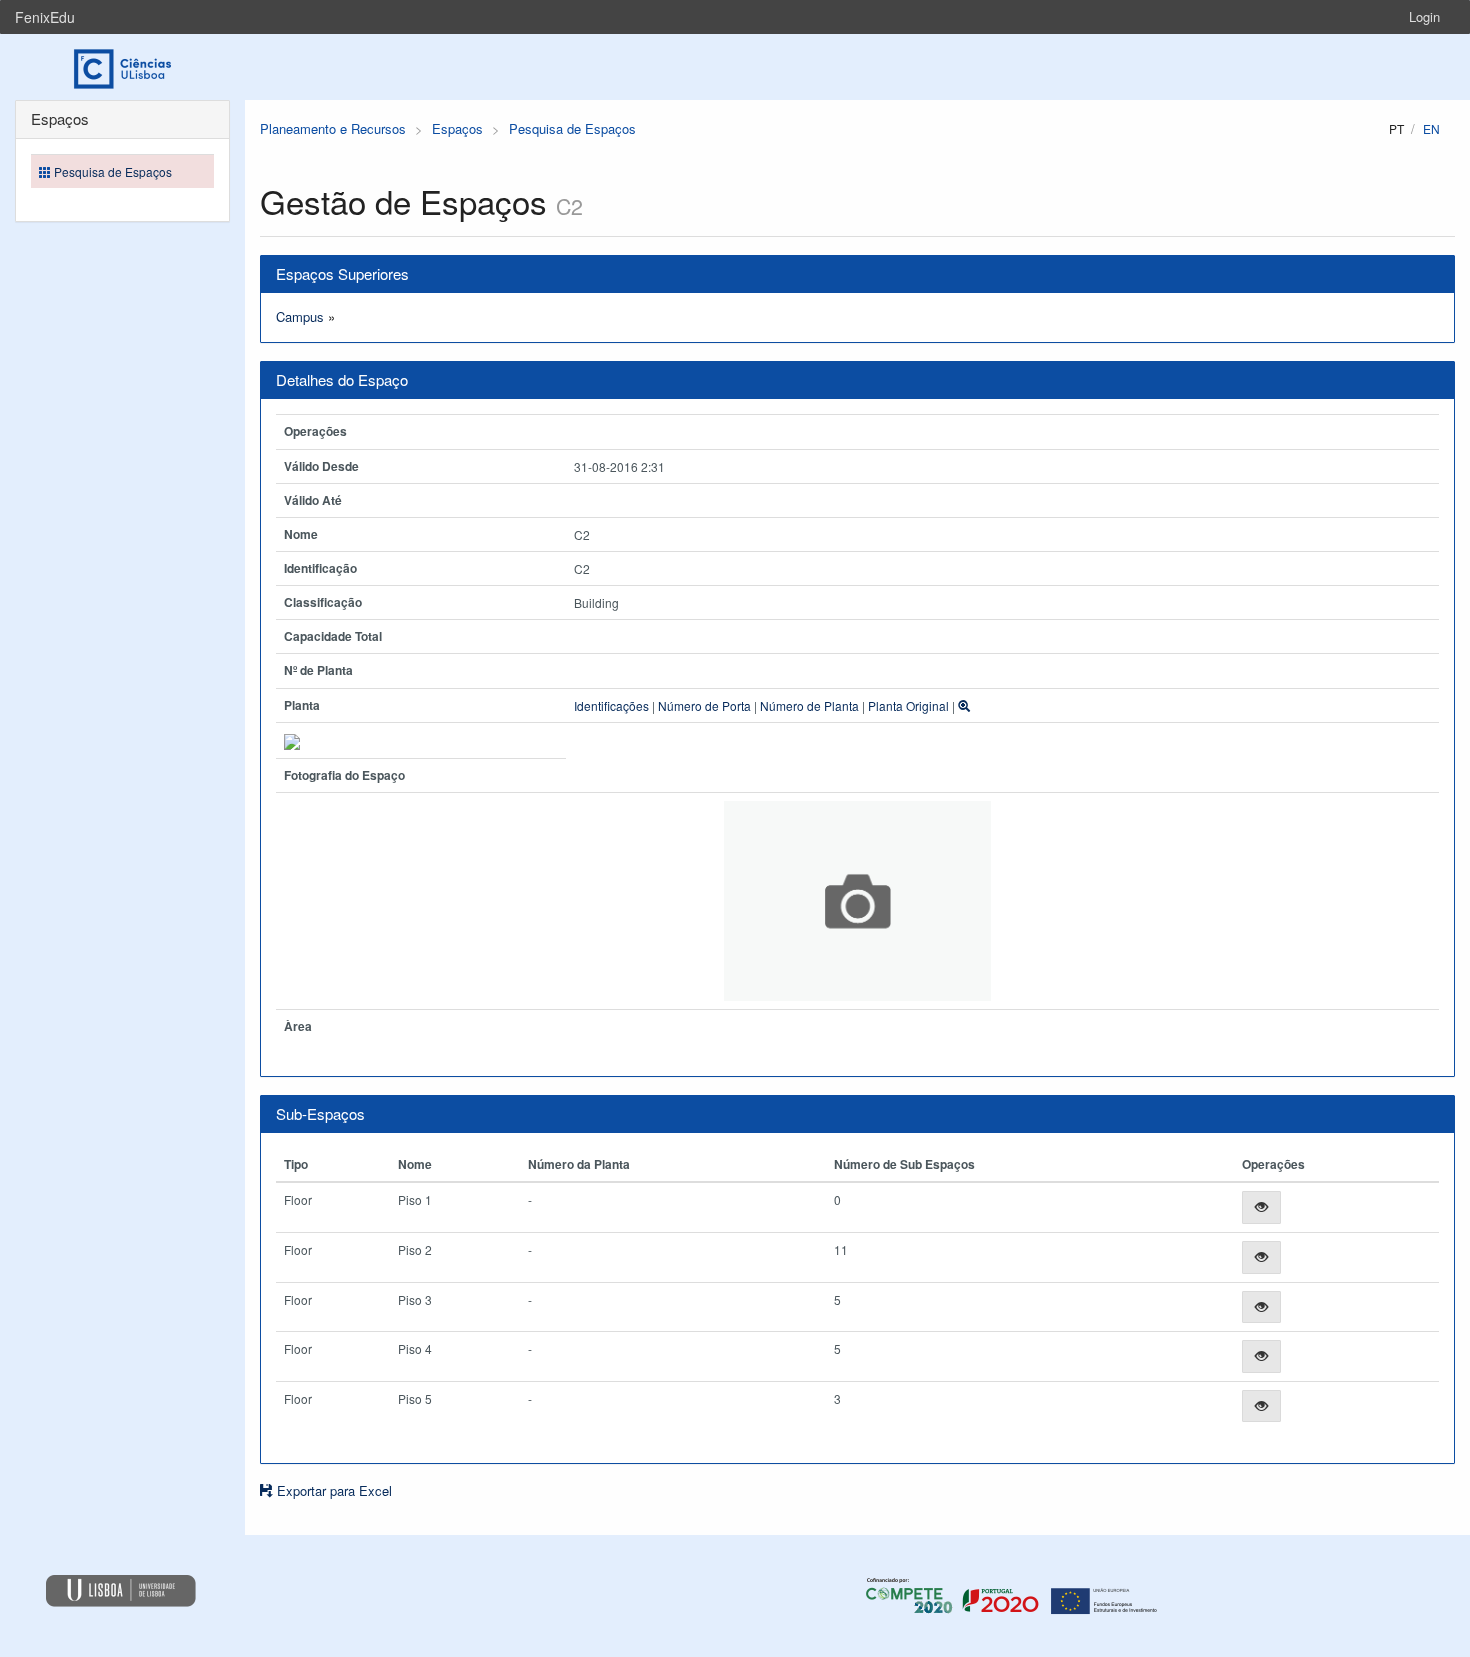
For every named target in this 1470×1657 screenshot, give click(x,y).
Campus (300, 316)
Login (1424, 16)
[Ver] (1261, 1207)
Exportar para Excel (332, 1490)
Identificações (611, 705)
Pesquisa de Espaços (572, 128)
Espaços (457, 128)
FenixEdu (45, 17)
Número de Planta (809, 705)
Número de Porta (704, 705)
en (1431, 128)
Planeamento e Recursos (333, 128)
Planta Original (908, 705)
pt (1396, 128)
